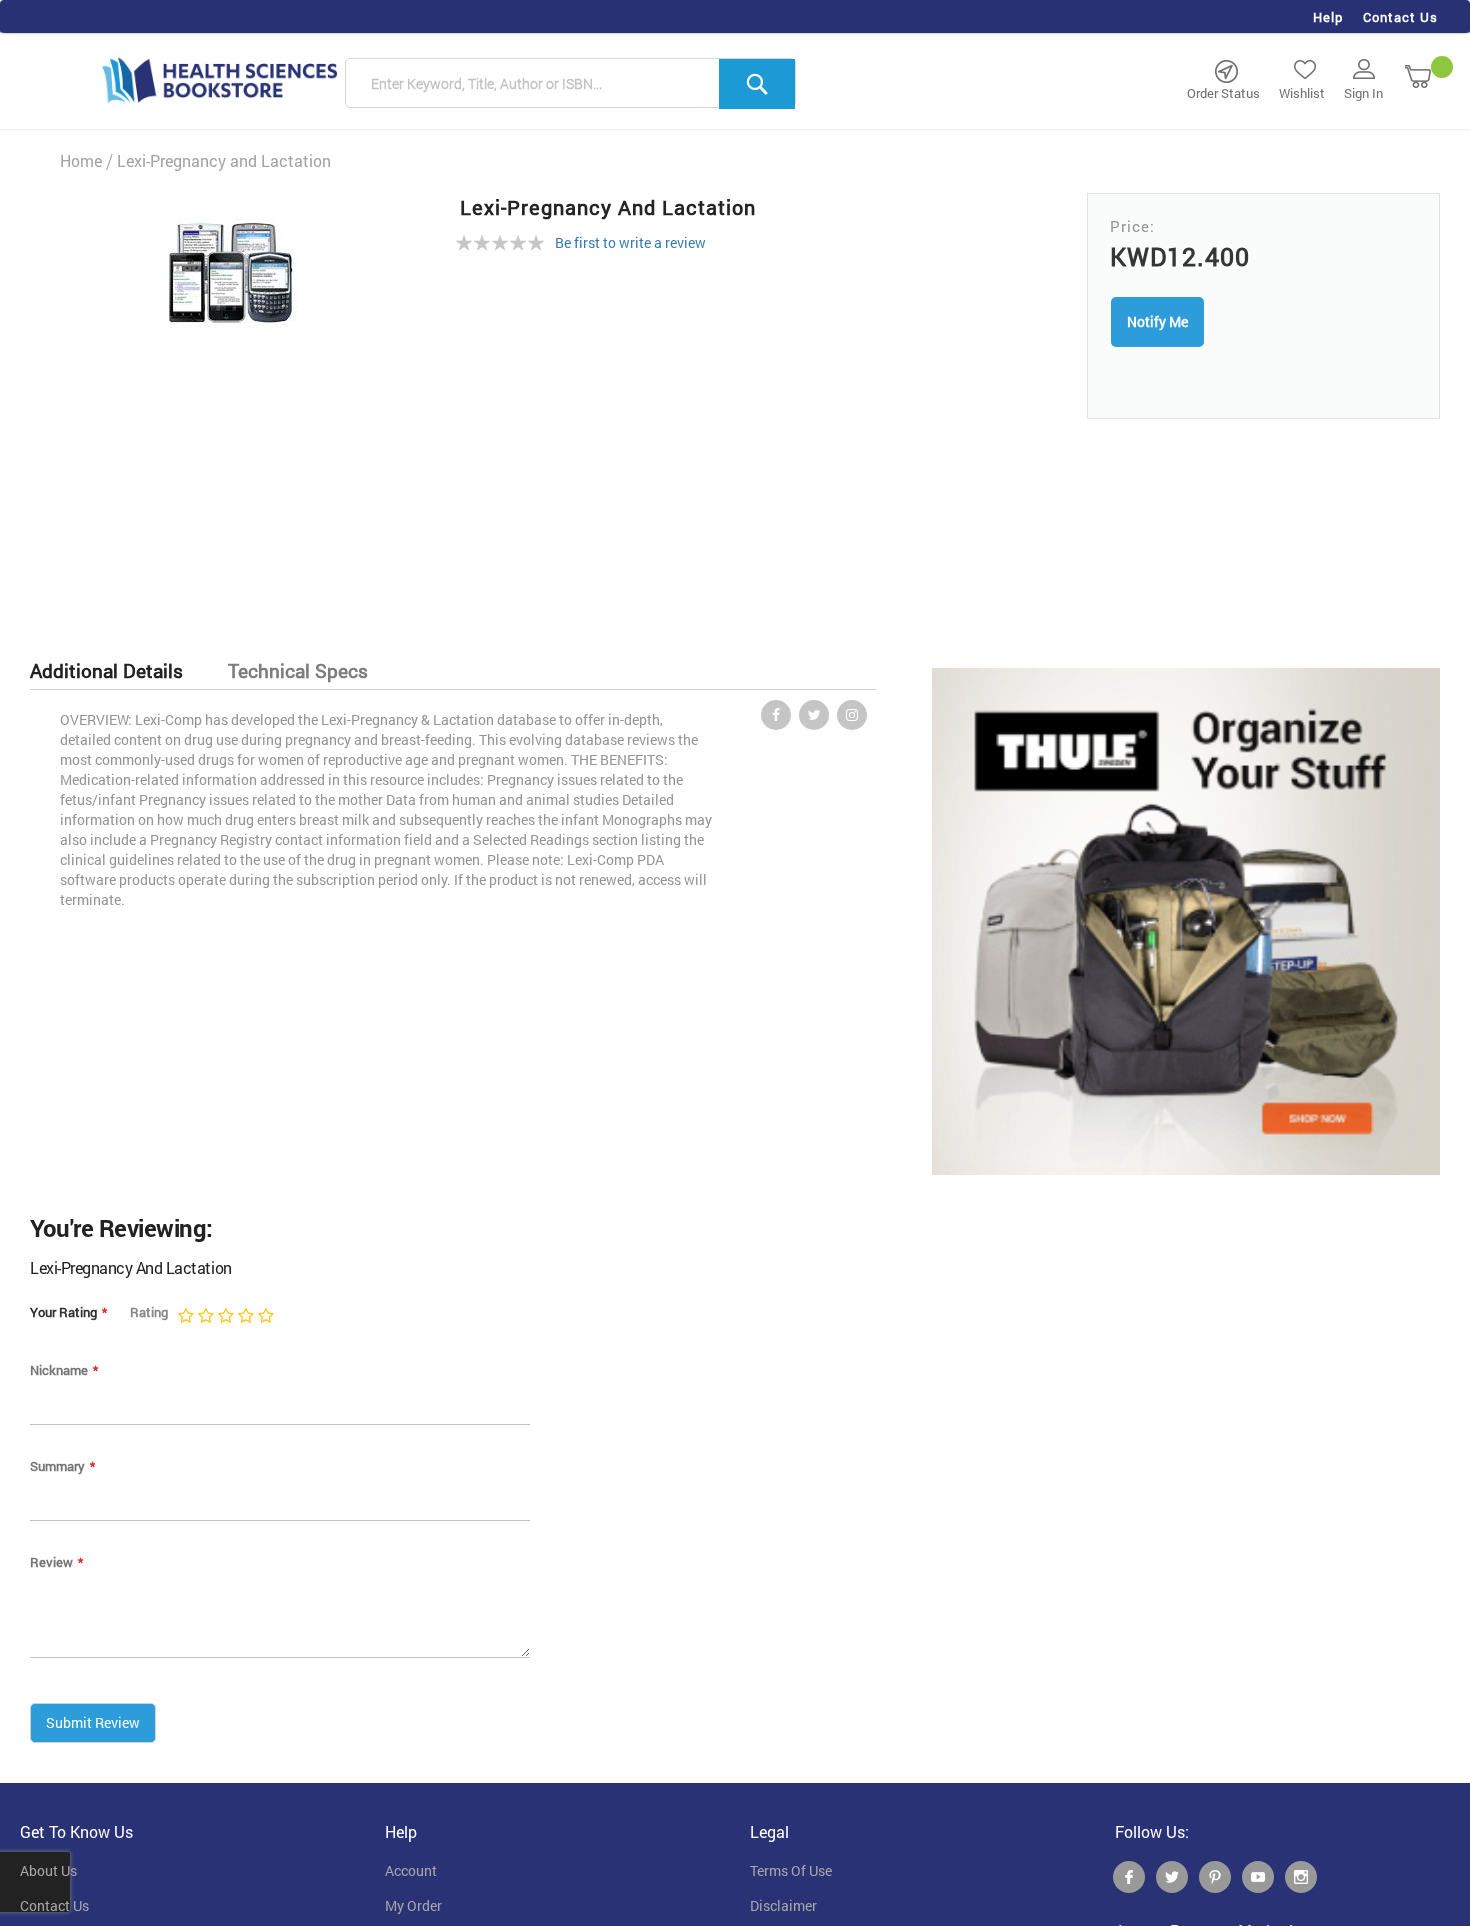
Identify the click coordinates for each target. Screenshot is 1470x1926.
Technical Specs (298, 670)
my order (413, 1906)
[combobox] (570, 84)
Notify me (1157, 321)
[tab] (116, 671)
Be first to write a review (630, 242)
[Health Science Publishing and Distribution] (220, 79)
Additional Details (106, 670)
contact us (54, 1906)
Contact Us (1400, 17)
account (411, 1871)
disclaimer (783, 1906)
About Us (48, 1871)
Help (1328, 17)
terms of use (791, 1871)
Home (81, 160)
